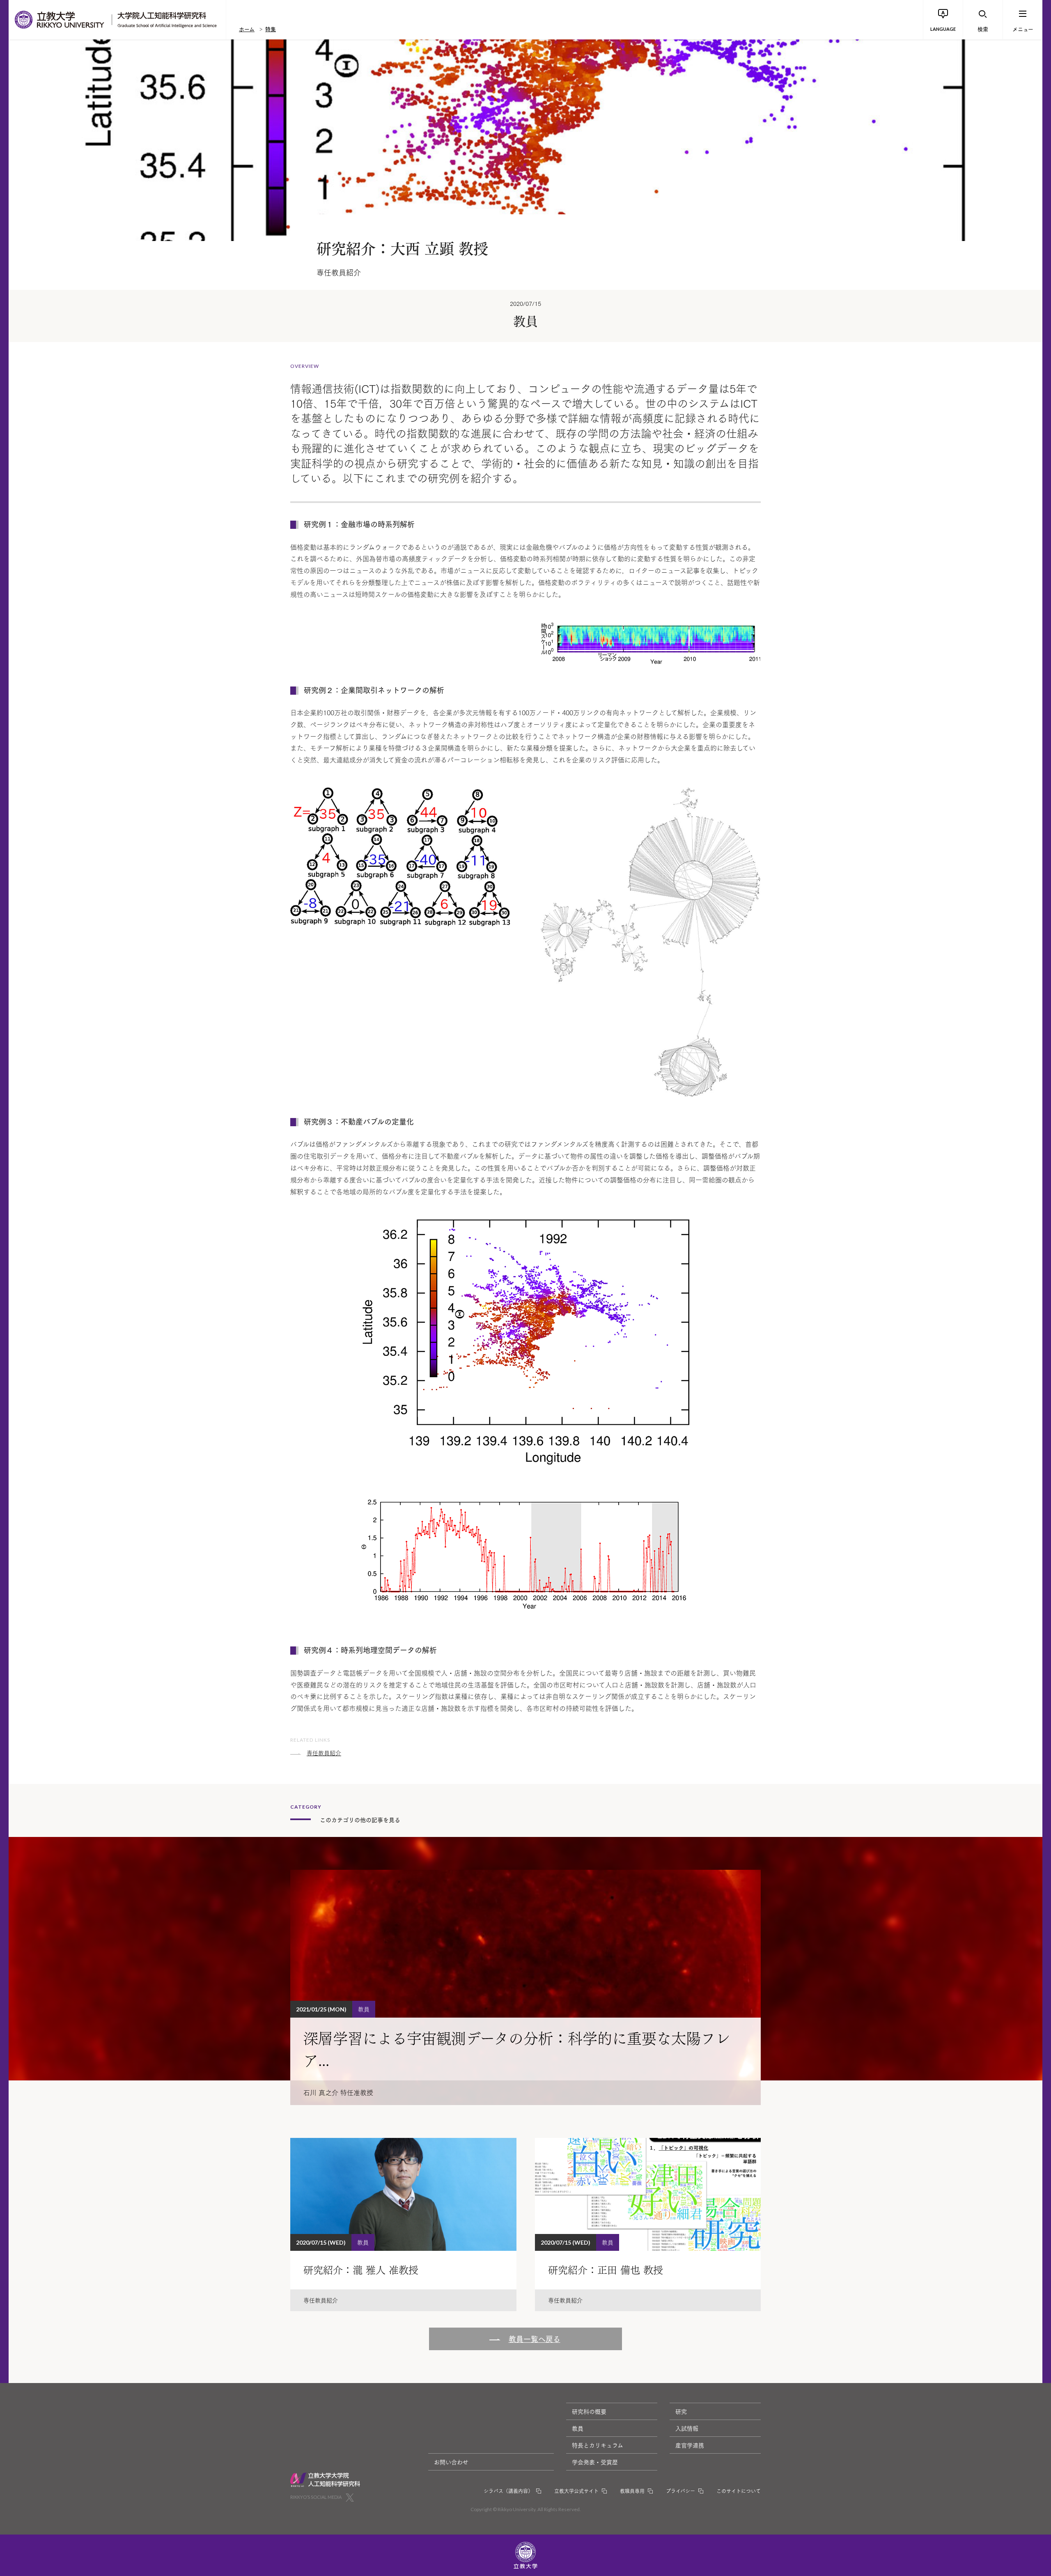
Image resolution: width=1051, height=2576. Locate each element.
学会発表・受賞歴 (595, 2462)
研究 (681, 2411)
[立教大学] (60, 20)
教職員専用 (632, 2491)
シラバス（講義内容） (508, 2491)
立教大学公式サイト (576, 2491)
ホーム (247, 29)
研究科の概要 (589, 2411)
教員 (578, 2428)
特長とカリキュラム (598, 2445)
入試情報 (687, 2428)
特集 (271, 29)
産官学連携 (690, 2445)
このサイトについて (739, 2491)
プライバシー (680, 2491)
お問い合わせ (451, 2462)
